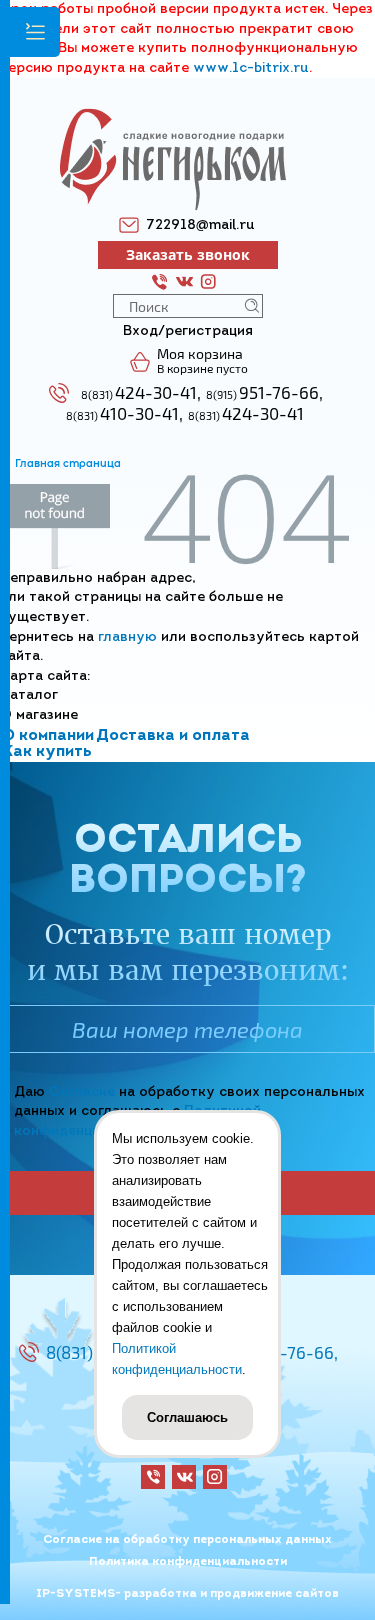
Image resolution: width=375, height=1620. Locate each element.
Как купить (47, 752)
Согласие (82, 1092)
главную (127, 637)
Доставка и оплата (173, 736)
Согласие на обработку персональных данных (187, 1540)
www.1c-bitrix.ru (251, 68)
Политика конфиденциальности (188, 1562)
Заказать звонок (188, 254)
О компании (48, 736)
